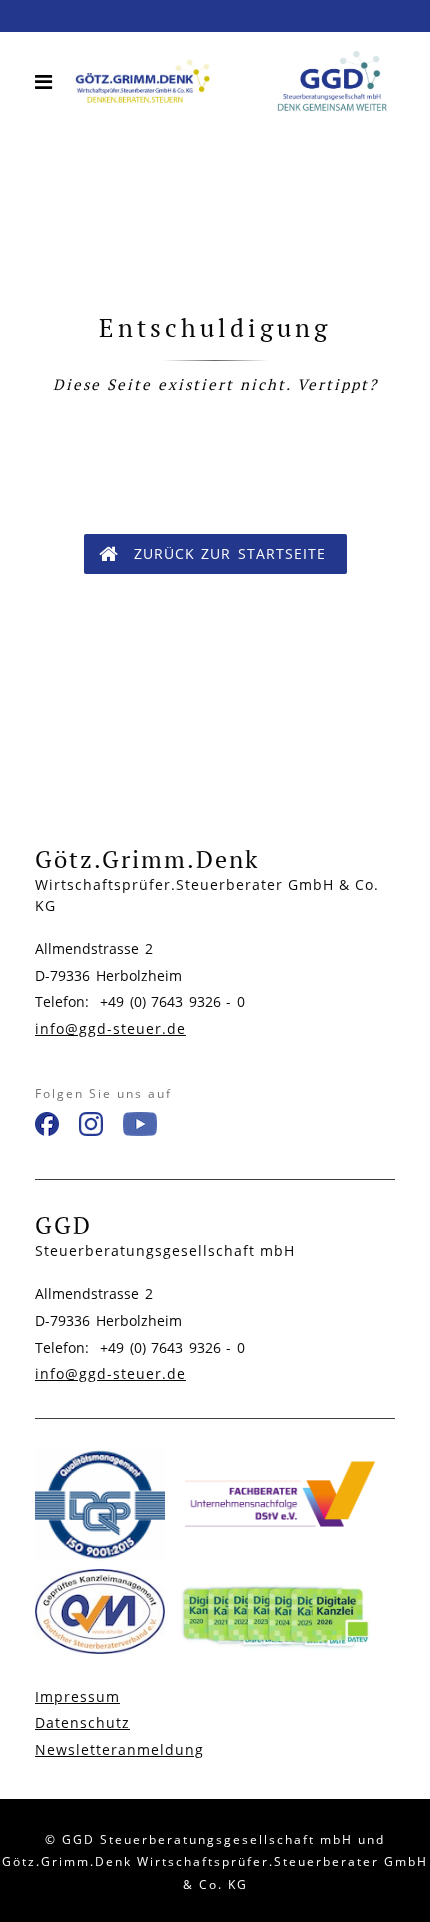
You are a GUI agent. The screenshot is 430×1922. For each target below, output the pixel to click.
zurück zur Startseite (230, 553)
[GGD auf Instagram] (91, 1128)
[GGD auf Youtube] (140, 1128)
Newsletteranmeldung (119, 1749)
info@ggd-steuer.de (110, 1028)
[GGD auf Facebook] (47, 1128)
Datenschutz (82, 1722)
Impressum (77, 1696)
